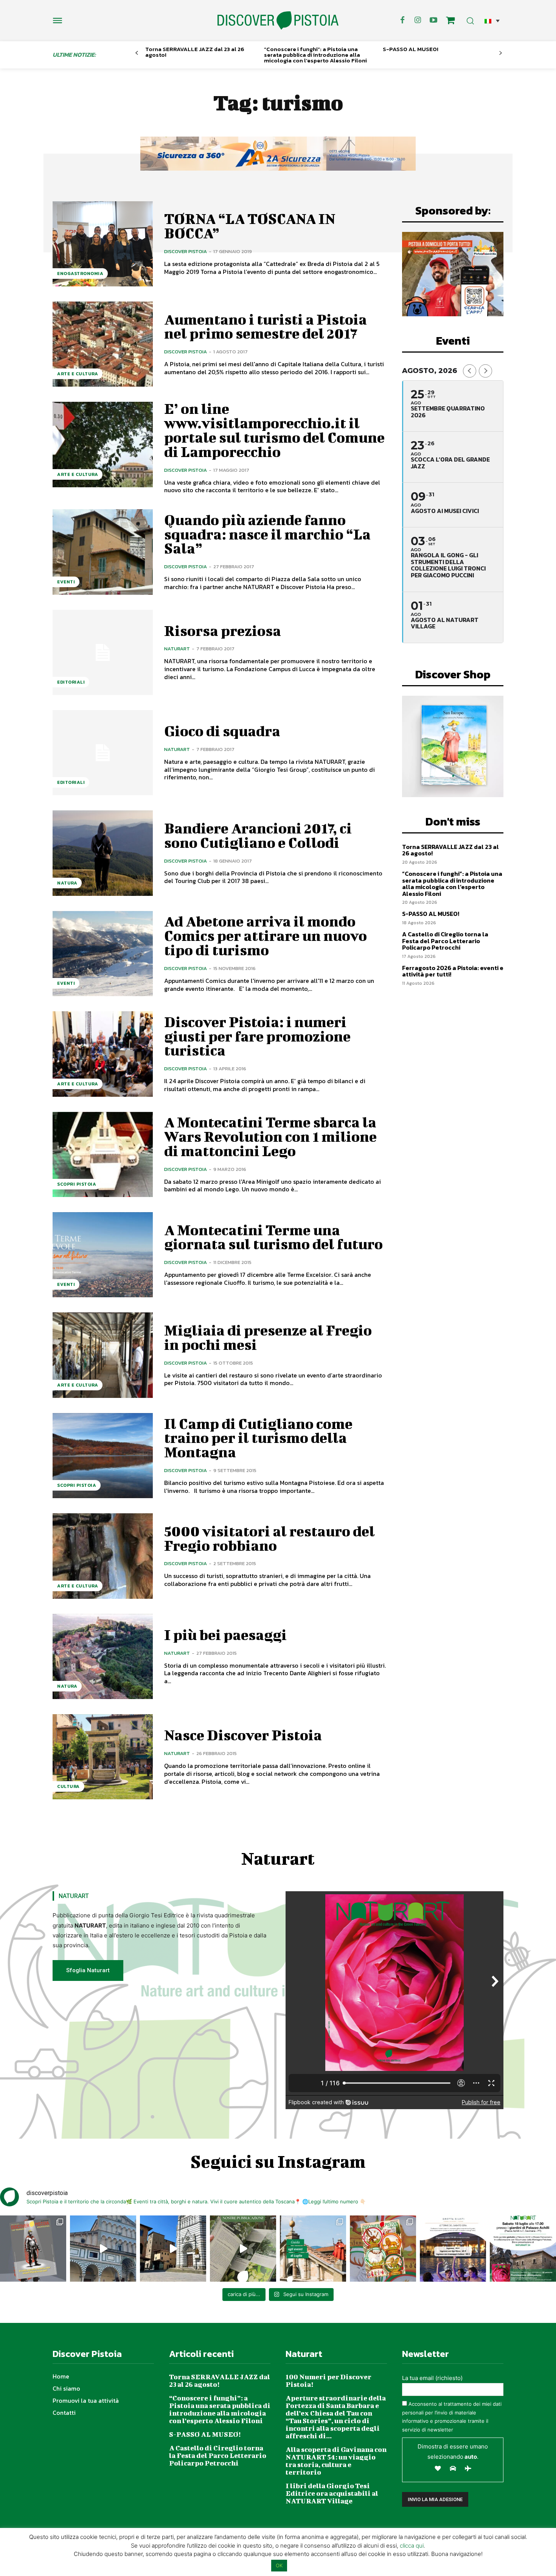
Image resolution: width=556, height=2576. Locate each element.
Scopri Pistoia (77, 1184)
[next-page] (501, 53)
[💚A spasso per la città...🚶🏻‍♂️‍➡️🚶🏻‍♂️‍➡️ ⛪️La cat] (173, 2249)
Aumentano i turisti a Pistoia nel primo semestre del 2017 (266, 326)
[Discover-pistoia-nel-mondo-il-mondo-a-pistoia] (278, 21)
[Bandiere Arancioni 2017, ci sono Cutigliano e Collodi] (103, 853)
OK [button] (279, 2565)
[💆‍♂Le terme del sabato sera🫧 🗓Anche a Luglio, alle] (453, 2249)
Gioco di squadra (222, 731)
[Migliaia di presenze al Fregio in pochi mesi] (103, 1355)
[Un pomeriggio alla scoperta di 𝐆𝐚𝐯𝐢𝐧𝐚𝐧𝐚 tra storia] (523, 2249)
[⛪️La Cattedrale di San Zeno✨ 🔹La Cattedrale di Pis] (103, 2249)
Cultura (68, 1786)
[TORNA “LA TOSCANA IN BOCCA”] (103, 244)
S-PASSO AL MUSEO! (411, 49)
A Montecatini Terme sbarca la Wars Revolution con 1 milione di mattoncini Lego (270, 1136)
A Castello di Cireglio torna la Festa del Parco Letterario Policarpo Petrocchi (445, 941)
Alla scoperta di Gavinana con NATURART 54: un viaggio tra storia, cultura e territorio (336, 2461)
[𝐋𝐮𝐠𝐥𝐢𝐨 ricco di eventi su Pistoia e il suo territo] (313, 2249)
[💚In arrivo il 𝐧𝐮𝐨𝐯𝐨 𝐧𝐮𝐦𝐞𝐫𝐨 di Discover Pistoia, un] (33, 2249)
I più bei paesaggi (225, 1635)
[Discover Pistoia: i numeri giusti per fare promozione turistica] (103, 1054)
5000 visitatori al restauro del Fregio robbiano (269, 1538)
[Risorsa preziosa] (103, 652)
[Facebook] (402, 20)
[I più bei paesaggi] (103, 1656)
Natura (67, 883)
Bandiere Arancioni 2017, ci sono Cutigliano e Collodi (258, 835)
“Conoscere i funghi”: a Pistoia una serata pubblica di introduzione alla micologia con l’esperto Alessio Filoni (315, 55)
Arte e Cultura (78, 374)
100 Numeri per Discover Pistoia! (328, 2381)
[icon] (450, 21)
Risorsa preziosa (223, 631)
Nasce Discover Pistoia (243, 1735)
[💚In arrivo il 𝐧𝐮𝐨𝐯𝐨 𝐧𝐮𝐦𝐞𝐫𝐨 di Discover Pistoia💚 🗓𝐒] (383, 2249)
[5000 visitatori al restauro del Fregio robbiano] (103, 1556)
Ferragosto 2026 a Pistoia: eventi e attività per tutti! (453, 971)
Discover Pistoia (186, 251)
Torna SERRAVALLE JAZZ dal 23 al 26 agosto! (195, 52)
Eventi (66, 582)
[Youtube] (433, 20)
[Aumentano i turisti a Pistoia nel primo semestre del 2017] (103, 344)
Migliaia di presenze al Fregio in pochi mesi (268, 1337)
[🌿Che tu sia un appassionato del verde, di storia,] (243, 2249)
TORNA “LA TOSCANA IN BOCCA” (250, 226)
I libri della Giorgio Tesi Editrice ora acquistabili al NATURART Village (332, 2493)
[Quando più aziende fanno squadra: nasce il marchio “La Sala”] (103, 552)
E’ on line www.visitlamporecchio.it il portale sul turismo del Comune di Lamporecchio (274, 430)
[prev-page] (137, 53)
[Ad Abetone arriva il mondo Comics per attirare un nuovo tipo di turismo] (103, 954)
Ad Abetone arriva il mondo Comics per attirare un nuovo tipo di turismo (266, 936)
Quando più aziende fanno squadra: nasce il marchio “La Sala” (267, 534)
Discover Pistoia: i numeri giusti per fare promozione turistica (257, 1036)
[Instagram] (418, 20)
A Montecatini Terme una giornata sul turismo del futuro (273, 1237)
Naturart (177, 649)
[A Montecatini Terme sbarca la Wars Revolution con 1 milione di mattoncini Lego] (103, 1154)
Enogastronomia (80, 274)
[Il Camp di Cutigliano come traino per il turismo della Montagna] (103, 1456)
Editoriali (71, 682)
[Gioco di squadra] (103, 753)
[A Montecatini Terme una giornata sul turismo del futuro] (103, 1255)
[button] (492, 21)
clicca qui (412, 2546)
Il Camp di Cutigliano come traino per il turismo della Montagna (258, 1438)
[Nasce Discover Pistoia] (103, 1757)
